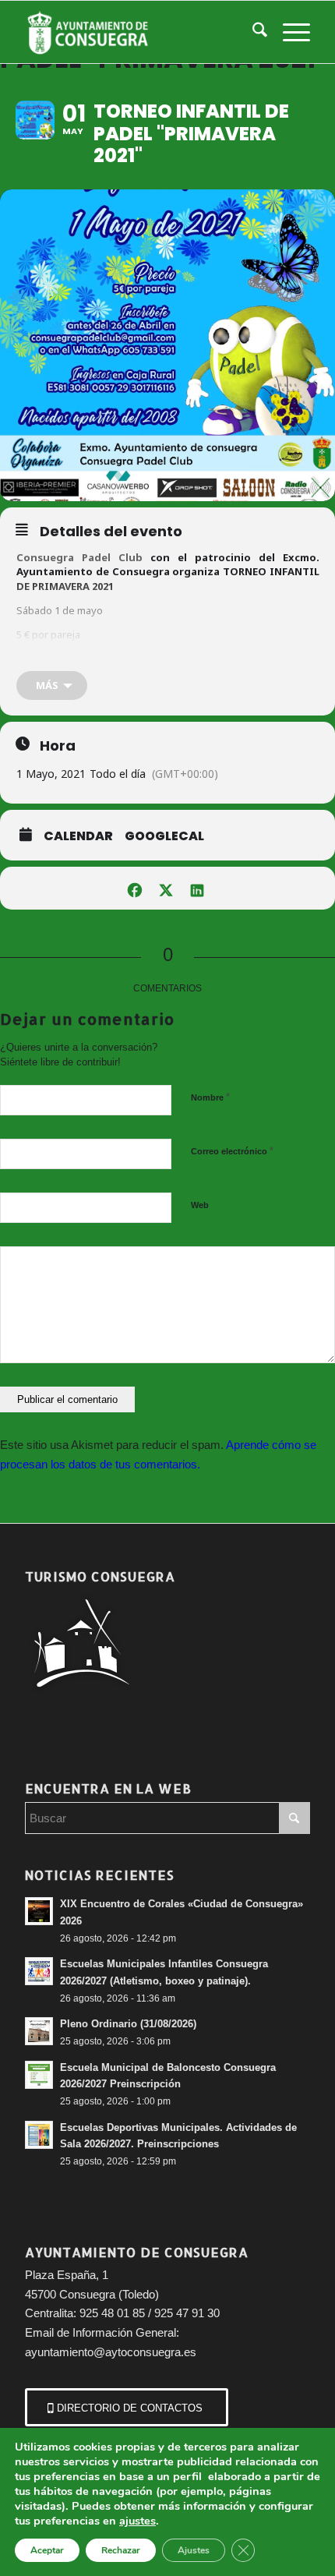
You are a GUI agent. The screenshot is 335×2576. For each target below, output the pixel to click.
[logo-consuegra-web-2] (139, 32)
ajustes (138, 2521)
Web (200, 1205)
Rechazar (121, 2550)
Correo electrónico (232, 1151)
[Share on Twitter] (166, 888)
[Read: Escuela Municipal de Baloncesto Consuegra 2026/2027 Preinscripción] (39, 2075)
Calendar (78, 836)
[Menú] (289, 32)
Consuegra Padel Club (79, 557)
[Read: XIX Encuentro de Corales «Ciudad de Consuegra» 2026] (39, 1911)
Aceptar (47, 2550)
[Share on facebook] (134, 888)
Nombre (210, 1097)
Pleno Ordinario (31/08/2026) (128, 2024)
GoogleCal (164, 836)
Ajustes (194, 2550)
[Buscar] (252, 32)
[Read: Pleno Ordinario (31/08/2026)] (39, 2031)
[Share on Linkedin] (197, 888)
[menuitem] (252, 32)
